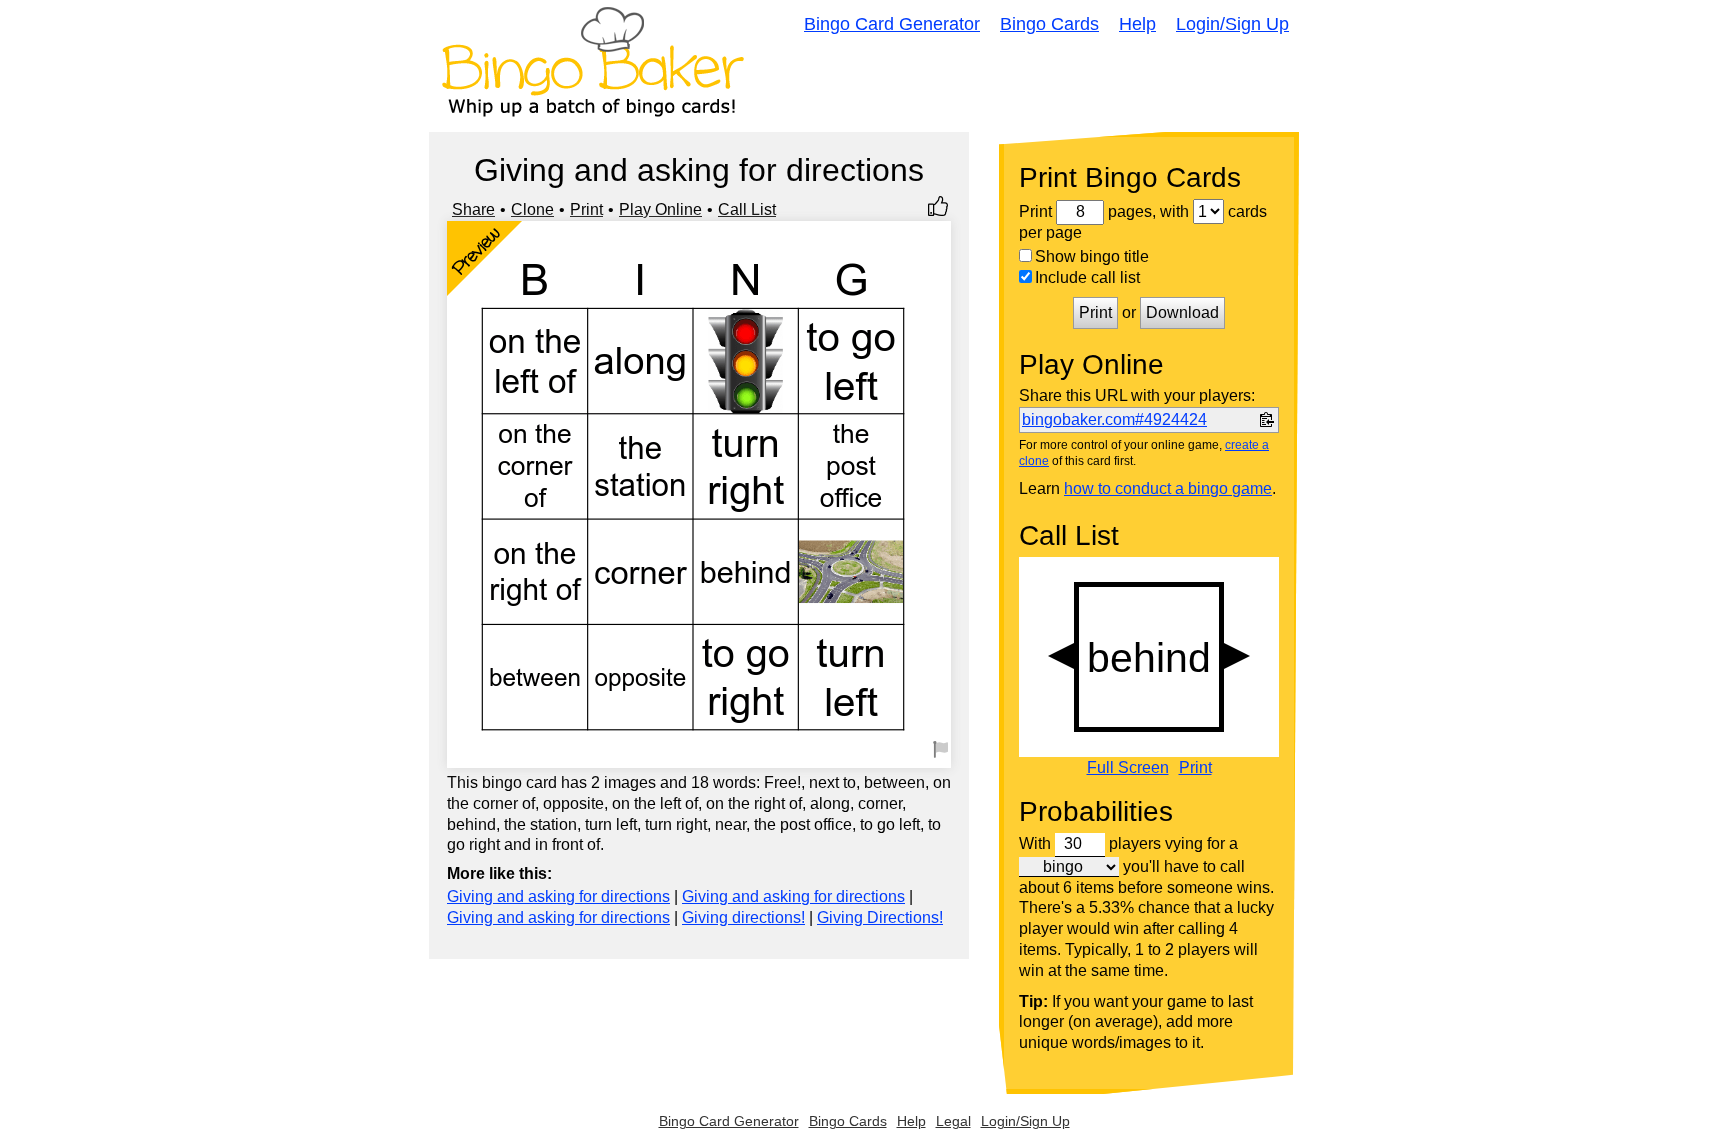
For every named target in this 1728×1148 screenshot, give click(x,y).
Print (586, 209)
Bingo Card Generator (892, 24)
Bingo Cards (1049, 24)
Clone (532, 209)
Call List (747, 209)
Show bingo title (1092, 256)
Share (473, 209)
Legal (953, 1121)
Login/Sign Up (1232, 24)
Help (1137, 24)
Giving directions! (743, 917)
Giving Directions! (880, 917)
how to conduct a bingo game (1168, 488)
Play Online (660, 209)
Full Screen (1128, 768)
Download (1182, 312)
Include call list (1087, 277)
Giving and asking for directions (558, 896)
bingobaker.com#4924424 (1114, 419)
